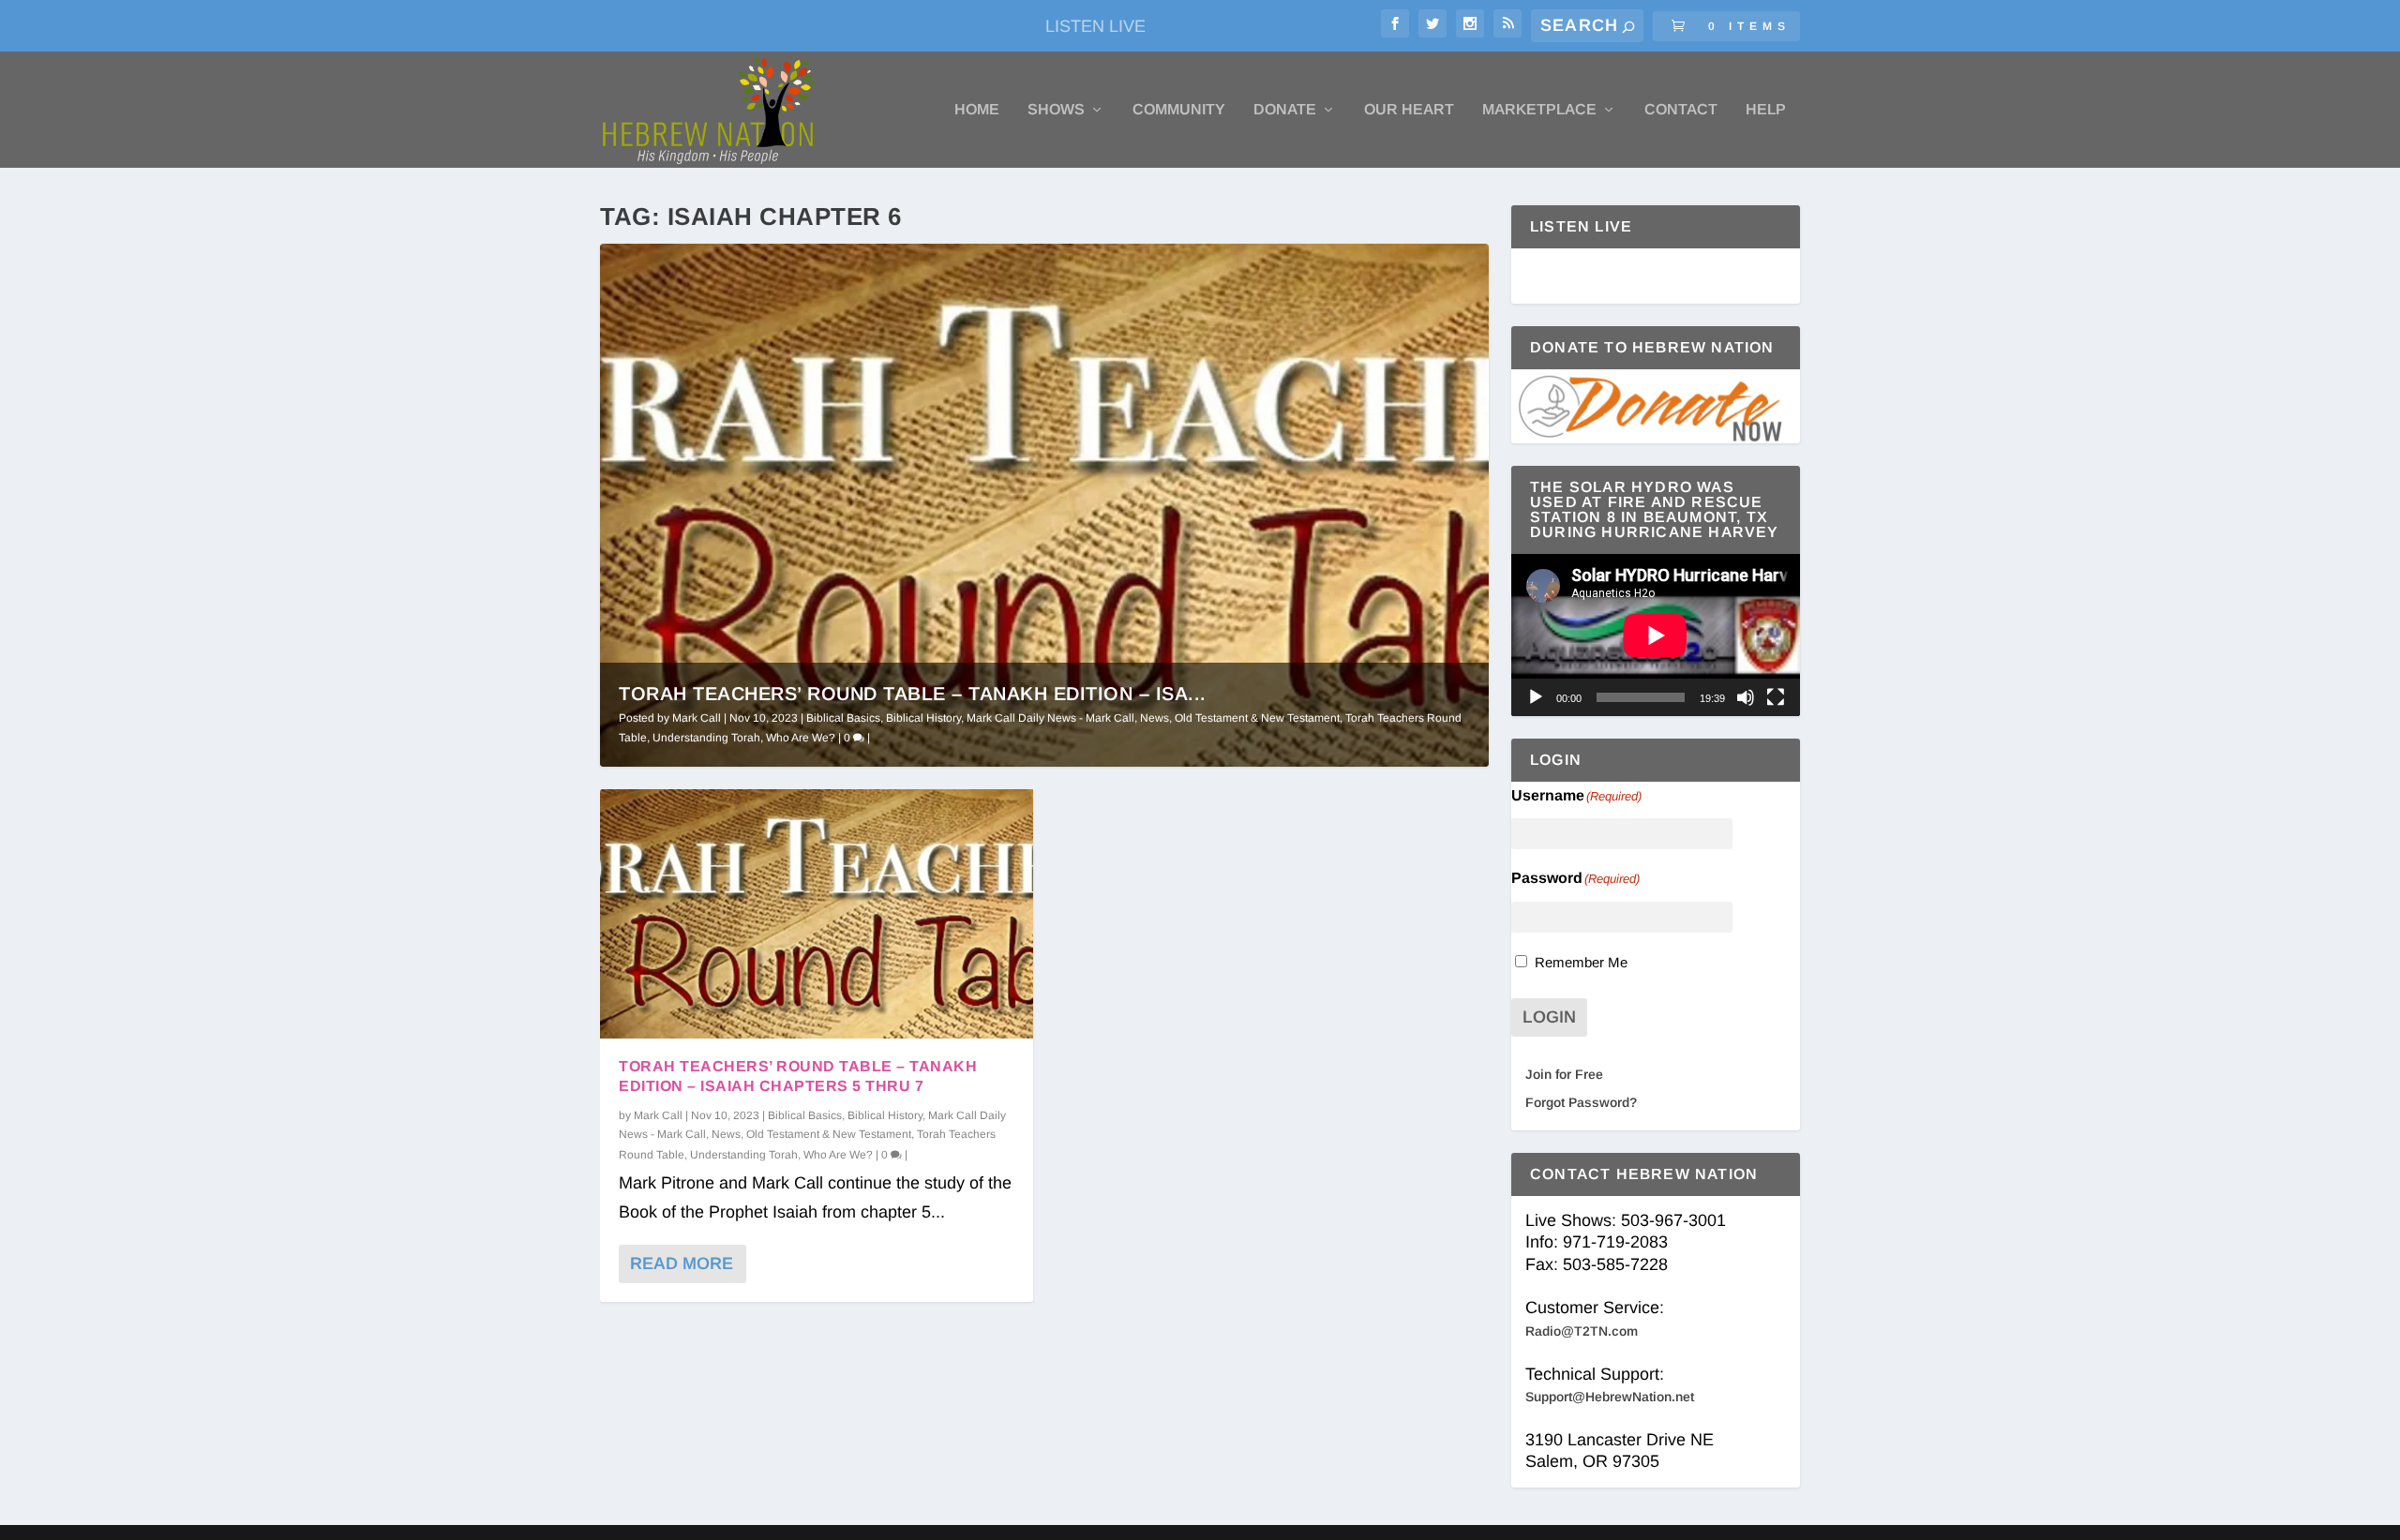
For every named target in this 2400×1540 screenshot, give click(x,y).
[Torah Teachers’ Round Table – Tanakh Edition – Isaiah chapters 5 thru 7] (817, 914)
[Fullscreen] (1776, 697)
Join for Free (1564, 1074)
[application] (1656, 635)
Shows (1056, 110)
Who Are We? (801, 738)
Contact (1681, 110)
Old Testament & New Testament (1257, 718)
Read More (682, 1263)
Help (1766, 110)
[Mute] (1746, 697)
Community (1179, 110)
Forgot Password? (1581, 1102)
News (1155, 718)
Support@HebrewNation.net (1610, 1397)
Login (1549, 1017)
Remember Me (1581, 962)
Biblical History (923, 718)
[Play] (1536, 697)
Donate (1285, 110)
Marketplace (1539, 110)
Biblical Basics (843, 718)
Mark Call (697, 718)
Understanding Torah (706, 738)
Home (977, 110)
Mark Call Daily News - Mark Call (1050, 718)
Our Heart (1409, 110)
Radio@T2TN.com (1582, 1331)
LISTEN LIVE (1095, 26)
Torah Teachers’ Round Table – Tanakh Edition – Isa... (913, 694)
